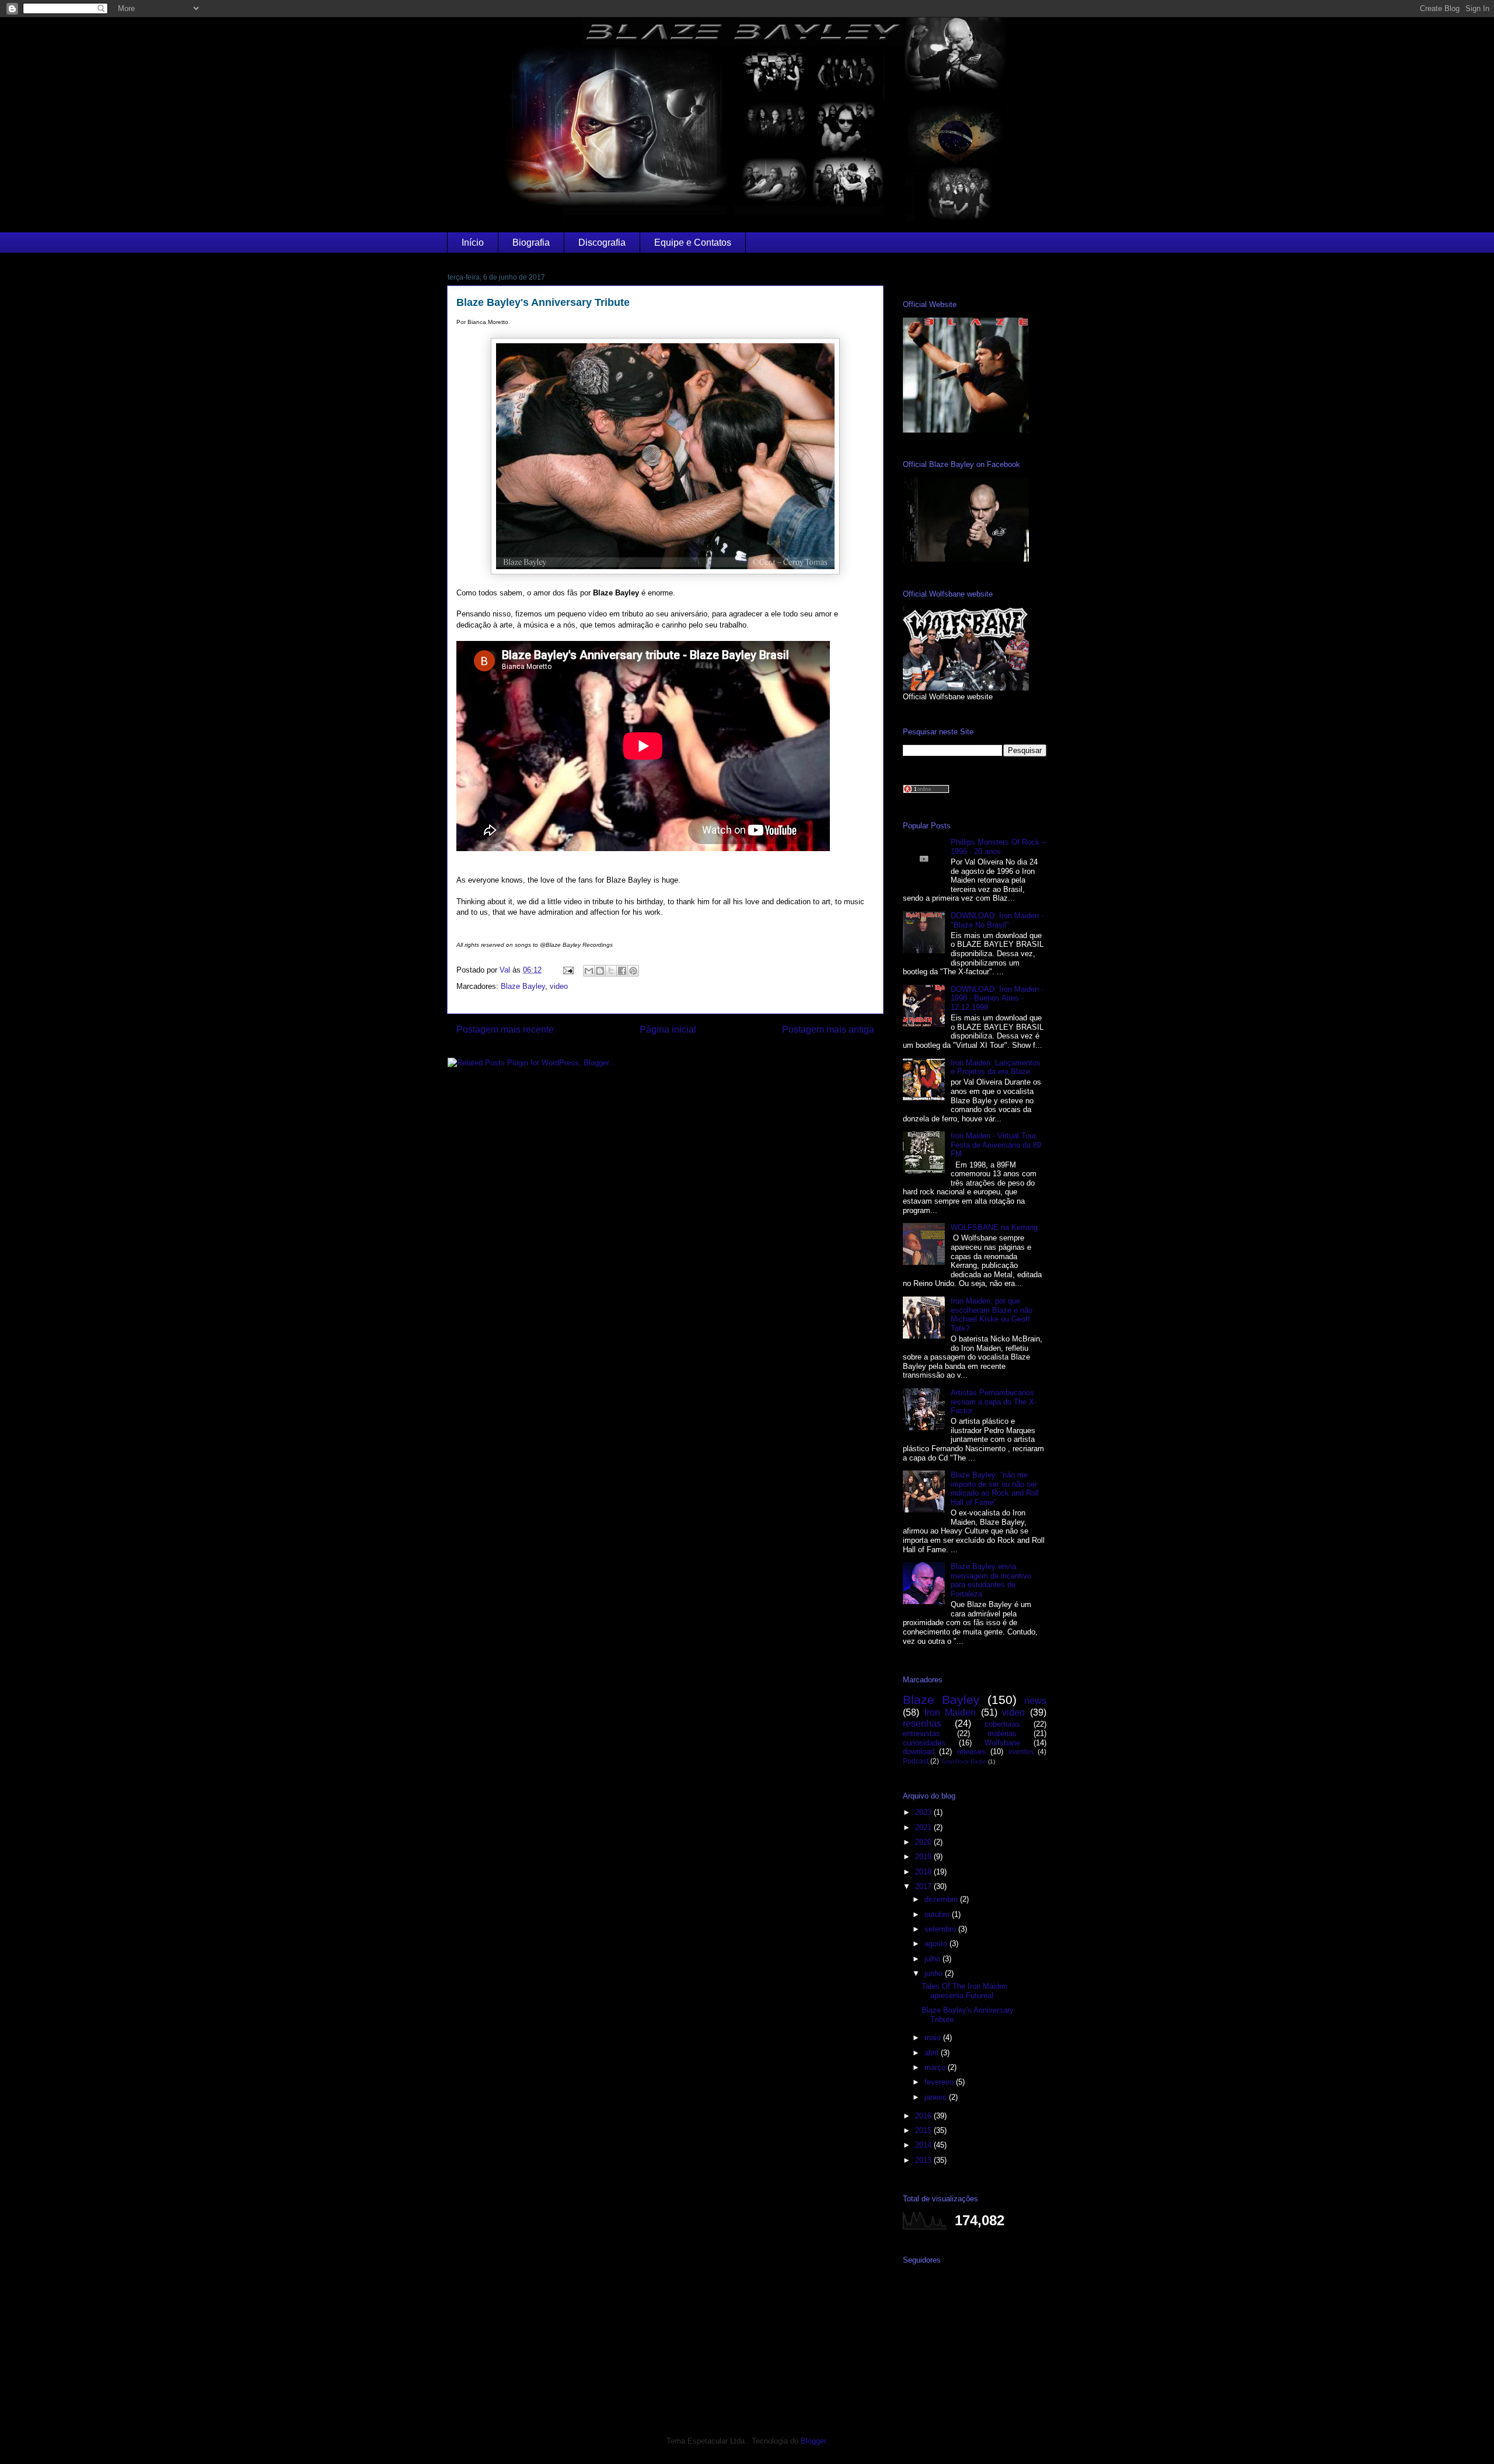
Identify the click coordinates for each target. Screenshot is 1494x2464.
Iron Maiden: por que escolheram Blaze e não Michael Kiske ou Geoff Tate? (992, 1315)
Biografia (531, 243)
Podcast (916, 1761)
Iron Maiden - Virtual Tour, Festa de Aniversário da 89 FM (996, 1145)
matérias (1002, 1733)
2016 (924, 2116)
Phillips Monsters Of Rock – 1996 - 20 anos (998, 847)
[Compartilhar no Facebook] (622, 971)
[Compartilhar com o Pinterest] (633, 971)
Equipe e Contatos (693, 243)
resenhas (922, 1724)
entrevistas (921, 1733)
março (936, 2067)
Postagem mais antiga (828, 1029)
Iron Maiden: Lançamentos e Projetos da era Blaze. (996, 1067)
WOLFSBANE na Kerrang (994, 1227)
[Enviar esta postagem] (568, 970)
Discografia (602, 243)
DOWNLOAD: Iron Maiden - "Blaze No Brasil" (997, 920)
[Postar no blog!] (600, 971)
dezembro (942, 1899)
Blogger (813, 2441)
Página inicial (668, 1029)
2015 (924, 2130)
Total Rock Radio (964, 1761)
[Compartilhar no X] (611, 971)
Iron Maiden (950, 1712)
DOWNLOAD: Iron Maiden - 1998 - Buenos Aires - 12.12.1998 (997, 998)
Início (473, 243)
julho (933, 1959)
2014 (924, 2145)
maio (934, 2038)
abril (933, 2053)
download (919, 1752)
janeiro (937, 2097)
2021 (924, 1827)
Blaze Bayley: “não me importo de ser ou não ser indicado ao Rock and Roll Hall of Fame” (995, 1489)
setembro (941, 1929)
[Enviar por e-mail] (589, 971)
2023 (924, 1812)
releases (971, 1752)
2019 (924, 1857)
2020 (924, 1842)
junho (935, 1973)
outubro (938, 1914)
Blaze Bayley (523, 986)
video (559, 986)
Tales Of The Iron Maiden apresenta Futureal (964, 1991)
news (1035, 1701)
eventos (1021, 1752)
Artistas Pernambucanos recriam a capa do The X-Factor (994, 1402)
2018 (924, 1872)
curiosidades (924, 1743)
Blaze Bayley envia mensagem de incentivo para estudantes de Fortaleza (991, 1580)
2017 (924, 1886)
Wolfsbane (1002, 1743)
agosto (937, 1944)
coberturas (1002, 1724)
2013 (924, 2160)
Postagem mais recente (505, 1029)
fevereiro (940, 2082)
